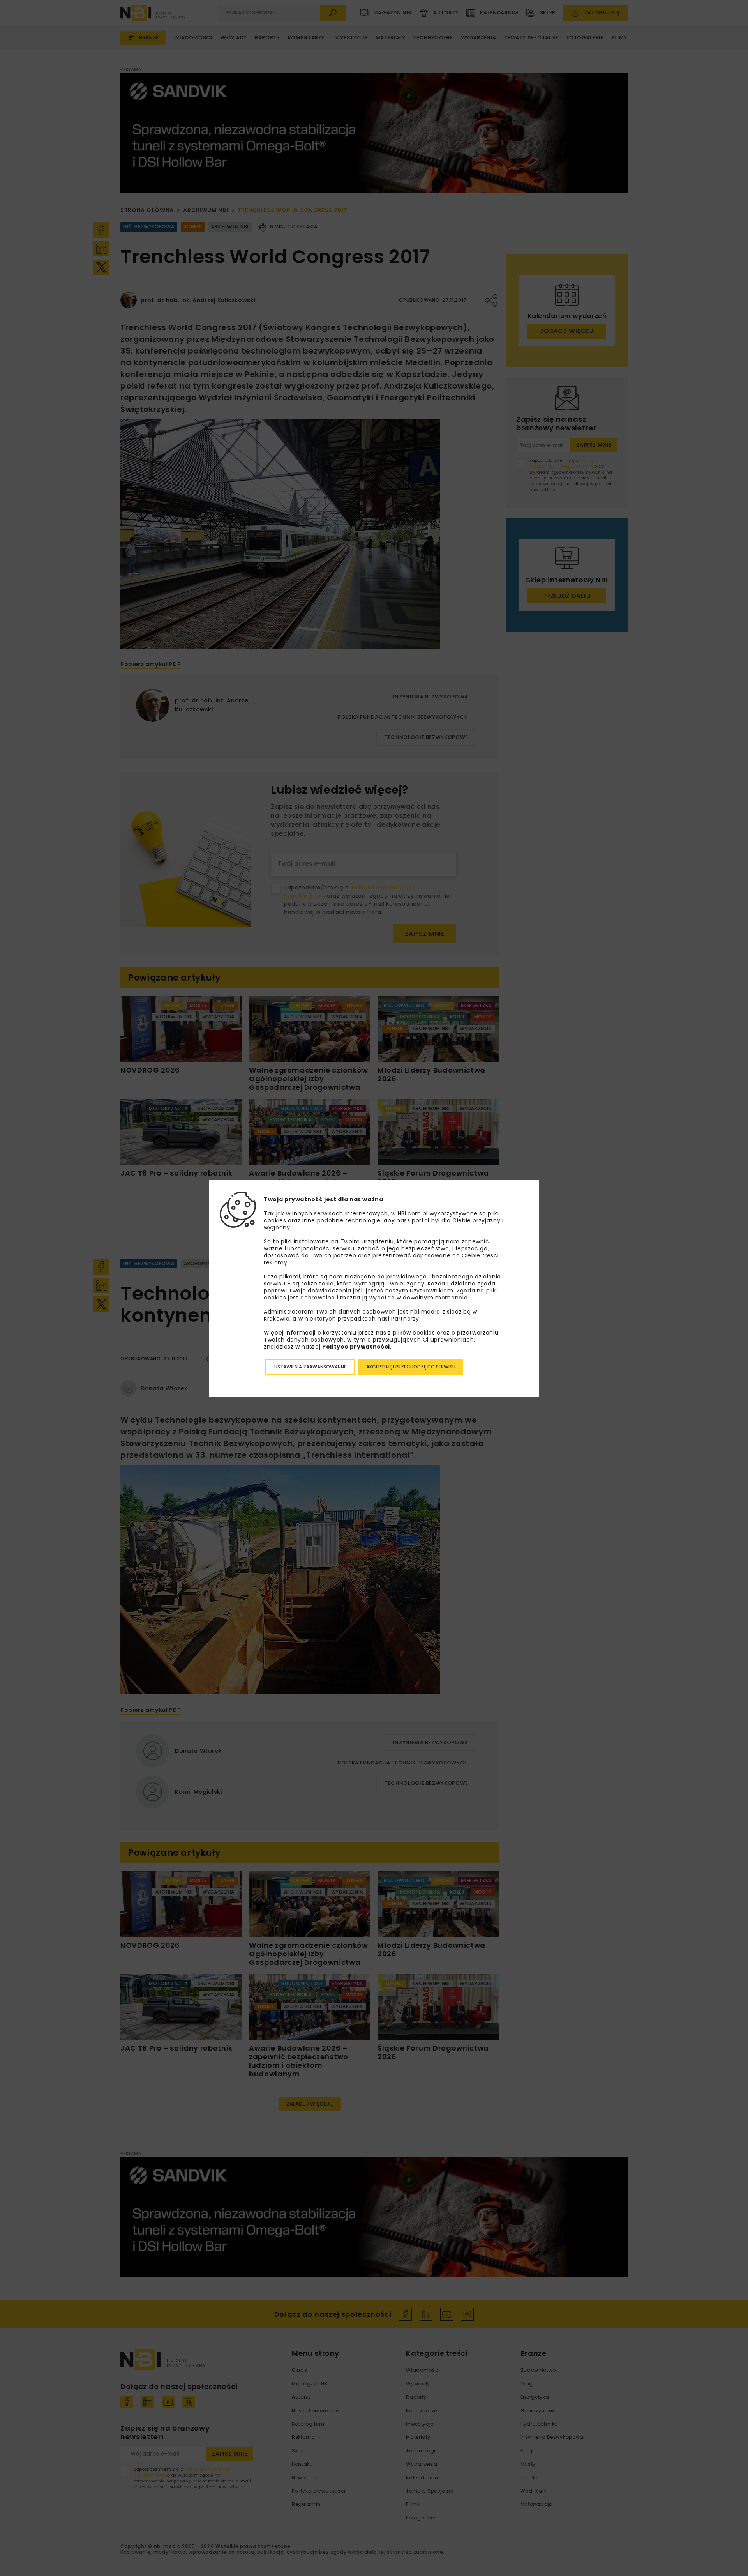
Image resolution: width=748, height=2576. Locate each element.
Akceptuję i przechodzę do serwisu (411, 1367)
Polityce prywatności (356, 1347)
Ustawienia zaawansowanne (310, 1367)
